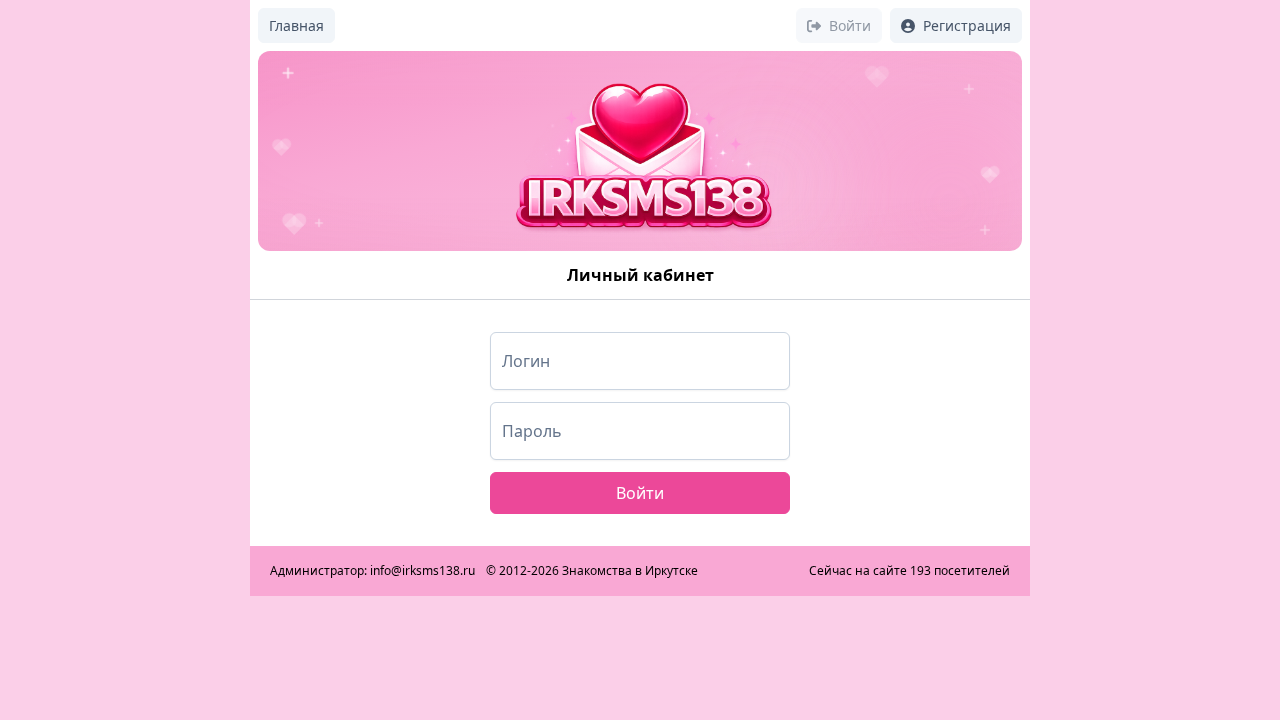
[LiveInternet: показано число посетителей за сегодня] (753, 571)
